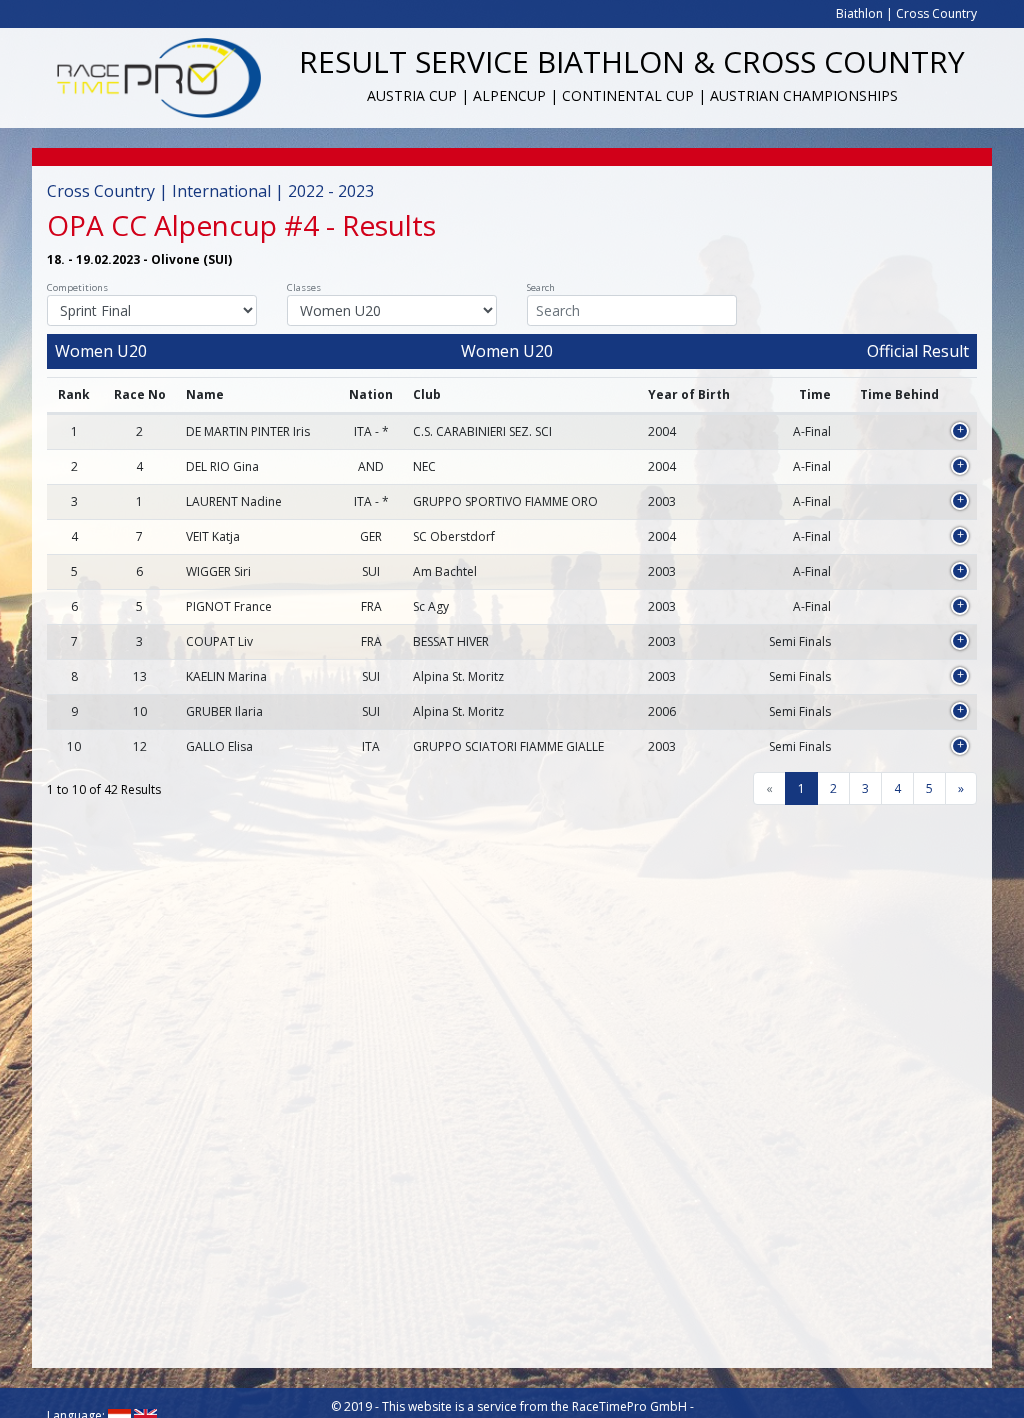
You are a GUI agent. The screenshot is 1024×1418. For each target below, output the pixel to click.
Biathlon (859, 13)
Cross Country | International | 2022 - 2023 (210, 191)
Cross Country (936, 13)
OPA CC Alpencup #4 (183, 225)
